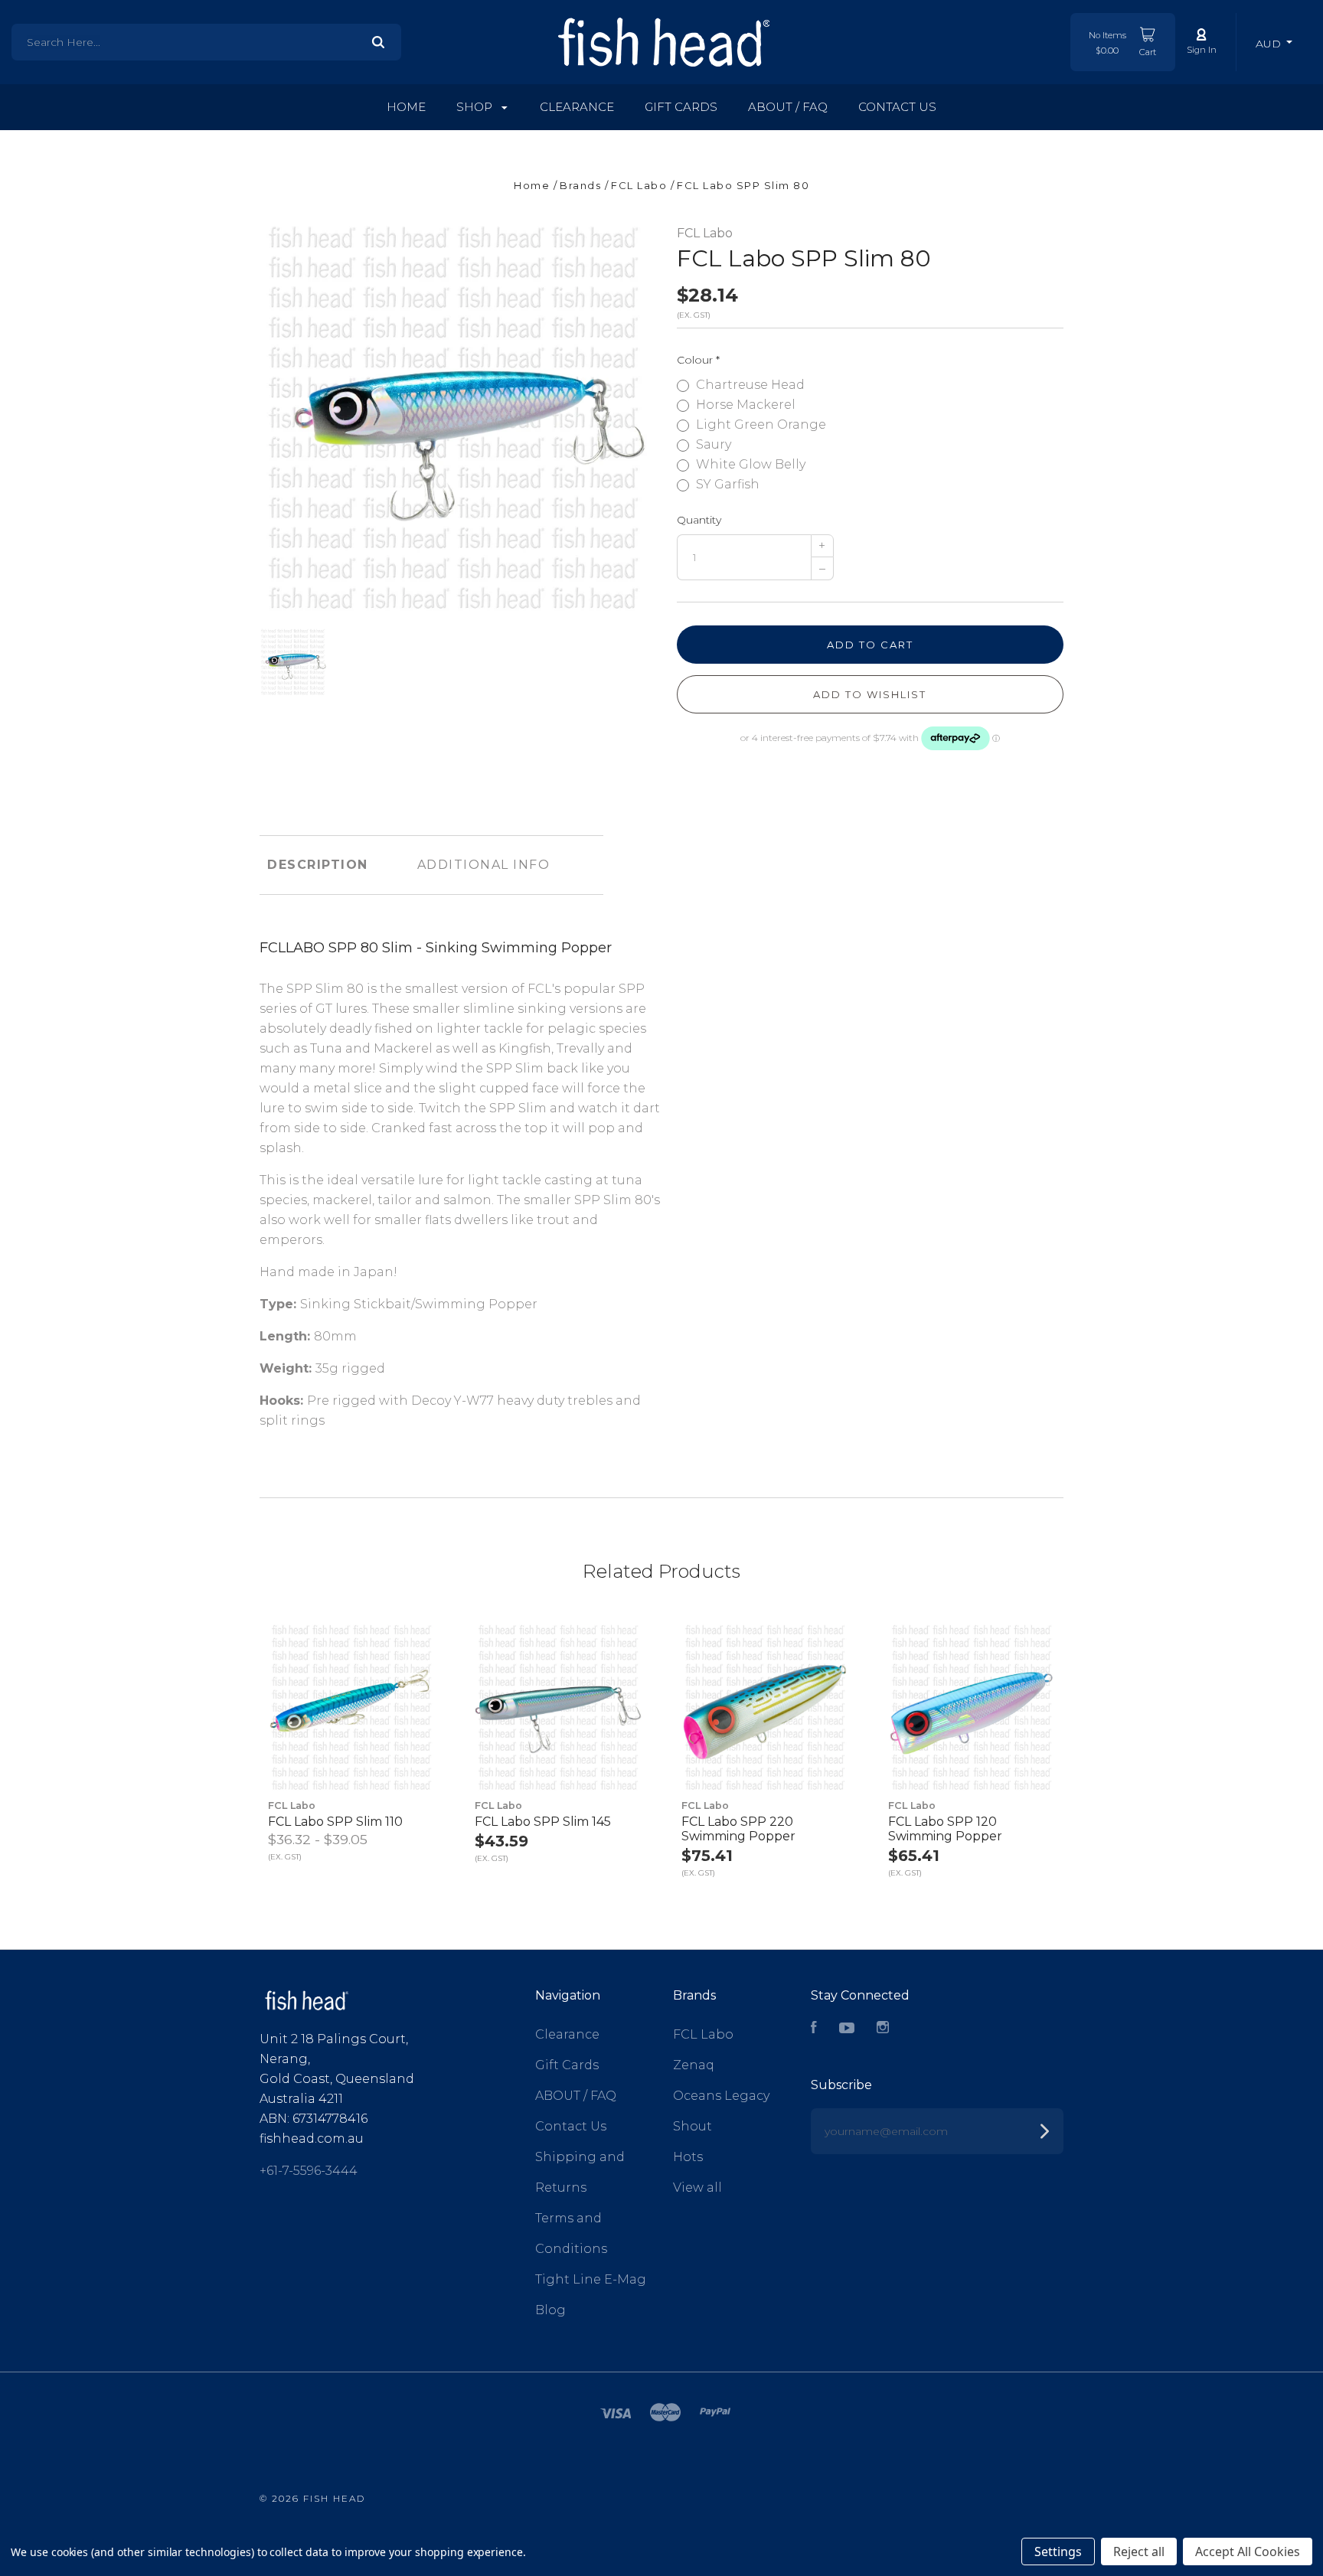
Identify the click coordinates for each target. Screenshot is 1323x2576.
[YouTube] (847, 2029)
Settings (1058, 2552)
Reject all (1139, 2552)
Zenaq (694, 2065)
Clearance (577, 107)
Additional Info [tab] (484, 865)
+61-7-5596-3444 (309, 2171)
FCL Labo (705, 233)
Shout (693, 2126)
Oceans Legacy (721, 2096)
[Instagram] (883, 2029)
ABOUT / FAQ (788, 107)
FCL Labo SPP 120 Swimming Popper (945, 1829)
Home (406, 107)
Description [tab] (318, 865)
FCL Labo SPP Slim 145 (543, 1822)
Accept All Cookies (1248, 2552)
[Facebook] (814, 2029)
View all (697, 2187)
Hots (688, 2157)
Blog (550, 2310)
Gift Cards (681, 107)
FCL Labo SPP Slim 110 (335, 1822)
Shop (476, 107)
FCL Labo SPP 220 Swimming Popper (738, 1829)
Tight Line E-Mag (591, 2279)
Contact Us (897, 107)
